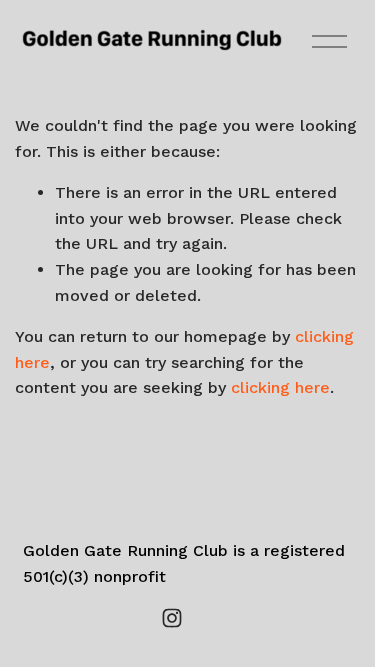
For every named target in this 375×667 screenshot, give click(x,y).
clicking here (280, 387)
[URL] (204, 618)
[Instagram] (172, 618)
